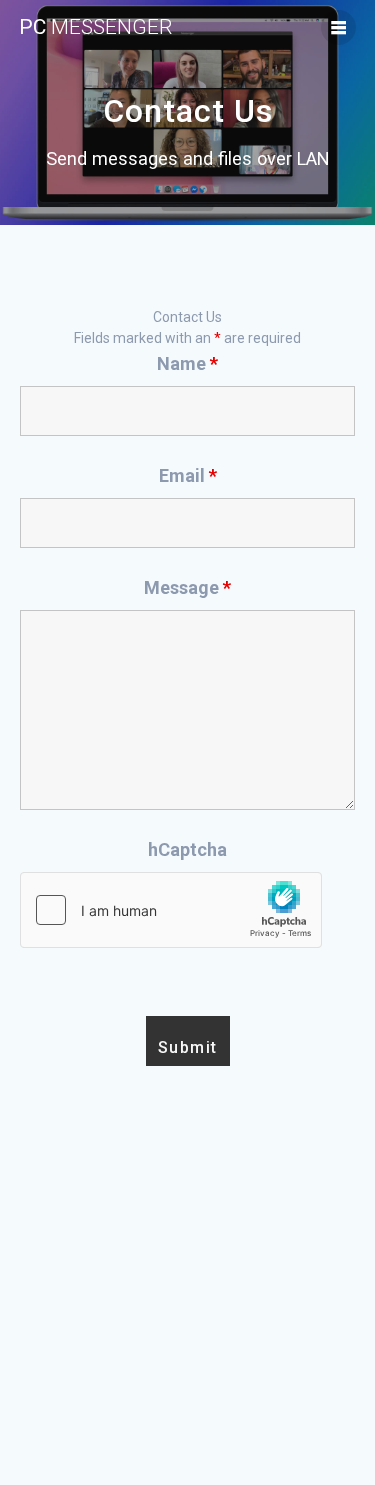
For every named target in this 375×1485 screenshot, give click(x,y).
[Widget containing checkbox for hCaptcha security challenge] (171, 910)
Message (187, 587)
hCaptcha (187, 849)
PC (96, 27)
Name (187, 363)
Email (188, 475)
